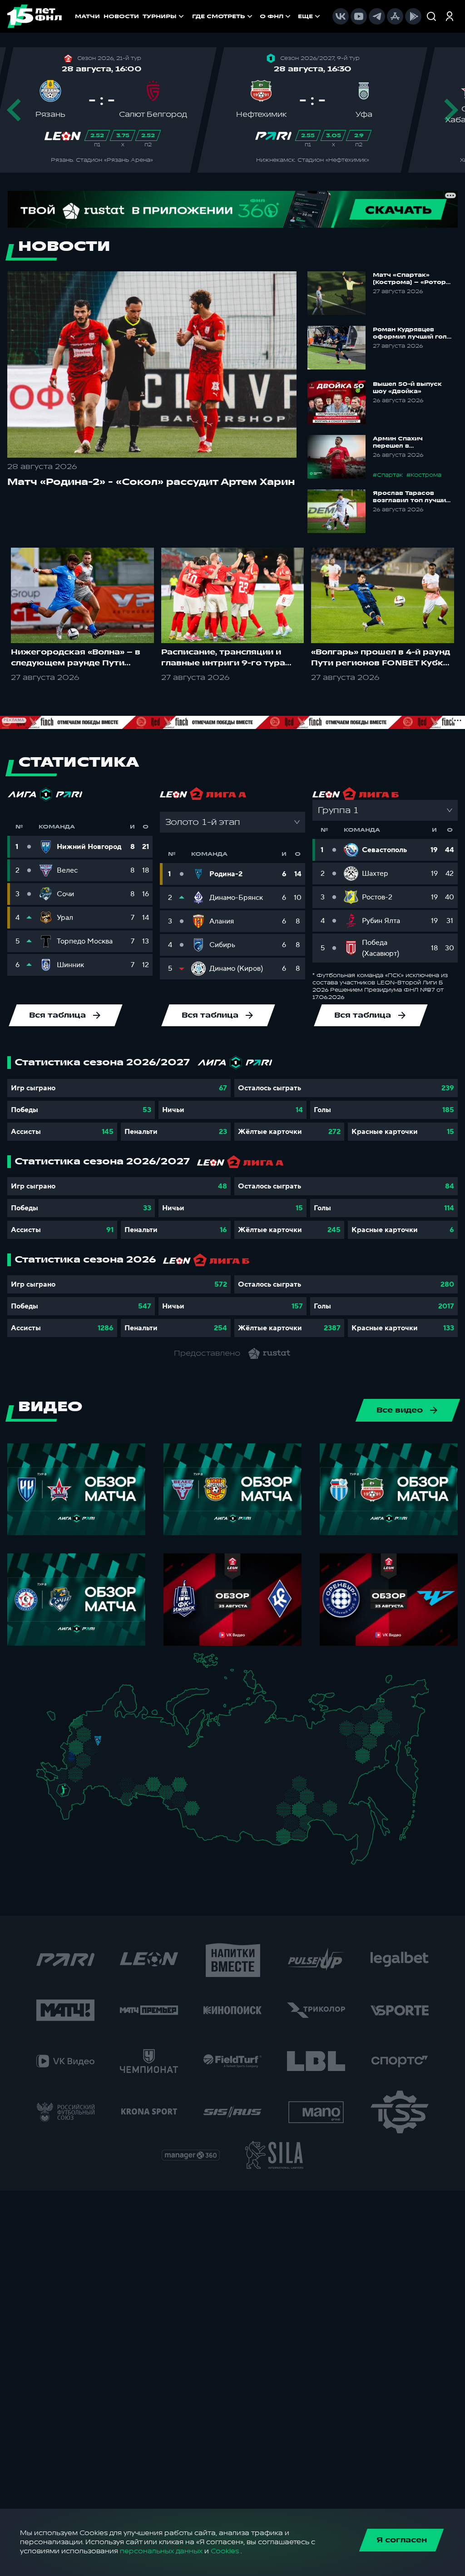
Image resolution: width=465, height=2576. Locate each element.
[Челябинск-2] (160, 1788)
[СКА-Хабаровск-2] (358, 1828)
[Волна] (130, 1746)
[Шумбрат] (115, 1760)
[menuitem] (223, 16)
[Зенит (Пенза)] (110, 1772)
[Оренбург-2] (122, 1798)
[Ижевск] (154, 1746)
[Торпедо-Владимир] (110, 1745)
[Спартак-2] (95, 1747)
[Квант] (89, 1763)
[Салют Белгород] (72, 1764)
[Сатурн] (100, 1756)
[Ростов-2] (69, 1783)
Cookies (225, 2551)
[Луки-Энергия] (86, 1727)
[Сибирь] (207, 1803)
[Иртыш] (184, 1800)
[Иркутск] (225, 1821)
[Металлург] (89, 1775)
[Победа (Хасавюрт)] (69, 1816)
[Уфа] (154, 1768)
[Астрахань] (90, 1790)
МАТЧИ (87, 16)
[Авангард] (76, 1774)
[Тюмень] (173, 1783)
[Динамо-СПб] (105, 1718)
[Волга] (126, 1768)
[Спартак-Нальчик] (74, 1803)
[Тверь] (93, 1732)
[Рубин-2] (136, 1756)
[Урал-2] (164, 1775)
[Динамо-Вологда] (121, 1726)
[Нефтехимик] (143, 1757)
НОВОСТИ (121, 16)
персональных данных (161, 2551)
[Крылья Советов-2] (121, 1784)
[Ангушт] (64, 1808)
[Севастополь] (43, 1780)
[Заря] (67, 1775)
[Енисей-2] (230, 1801)
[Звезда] (92, 1718)
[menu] (257, 16)
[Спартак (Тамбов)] (101, 1772)
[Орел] (78, 1756)
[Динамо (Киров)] (141, 1733)
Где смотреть (219, 16)
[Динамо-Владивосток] (361, 1855)
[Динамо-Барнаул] (203, 1817)
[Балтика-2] (57, 1720)
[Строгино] (85, 1748)
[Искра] (75, 1746)
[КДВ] (204, 1795)
